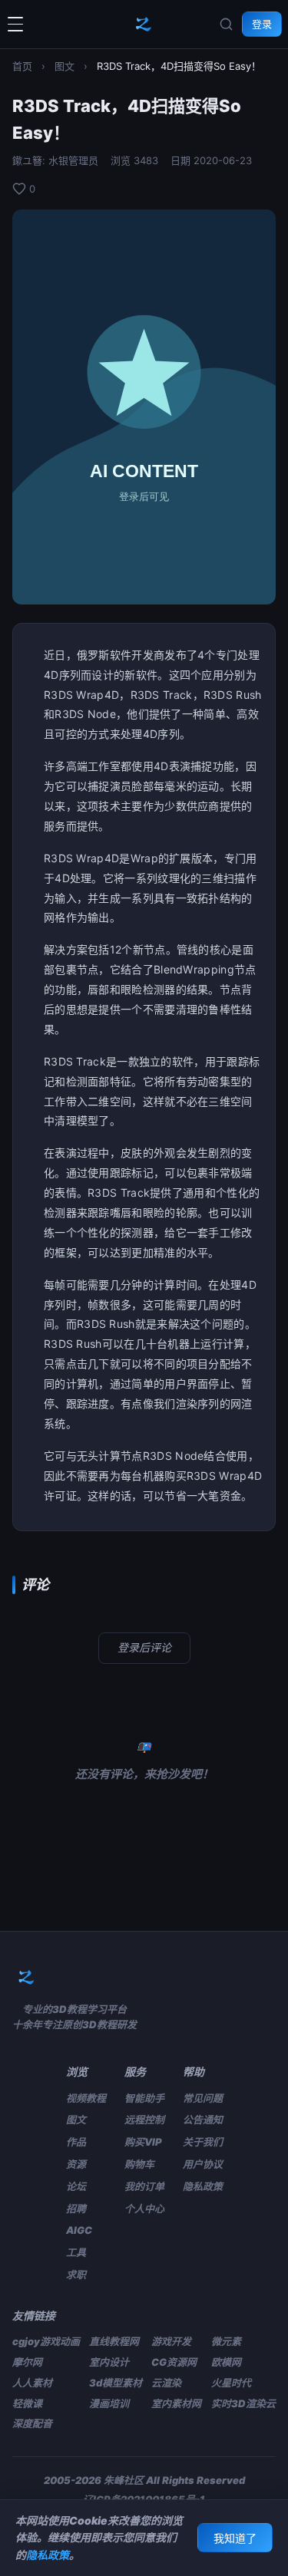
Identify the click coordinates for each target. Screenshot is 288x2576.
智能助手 (144, 2098)
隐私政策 (203, 2186)
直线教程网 (114, 2341)
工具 (76, 2252)
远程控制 (144, 2120)
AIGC (79, 2230)
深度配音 (32, 2423)
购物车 (139, 2164)
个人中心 (144, 2209)
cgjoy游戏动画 (46, 2341)
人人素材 (32, 2383)
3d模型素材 (116, 2383)
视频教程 (86, 2098)
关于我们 (203, 2142)
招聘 (76, 2209)
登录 (262, 24)
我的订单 (144, 2186)
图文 (65, 66)
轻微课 (27, 2403)
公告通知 (203, 2120)
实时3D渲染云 (243, 2403)
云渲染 (166, 2383)
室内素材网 (176, 2403)
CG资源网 (174, 2362)
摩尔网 (27, 2362)
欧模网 (226, 2362)
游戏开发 (171, 2341)
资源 (76, 2164)
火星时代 (231, 2383)
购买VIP (143, 2142)
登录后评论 (144, 1647)
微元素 (226, 2341)
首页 (22, 66)
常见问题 (203, 2098)
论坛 (76, 2186)
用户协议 (203, 2164)
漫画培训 (109, 2403)
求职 (76, 2275)
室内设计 (109, 2362)
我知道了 (235, 2538)
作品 (76, 2142)
